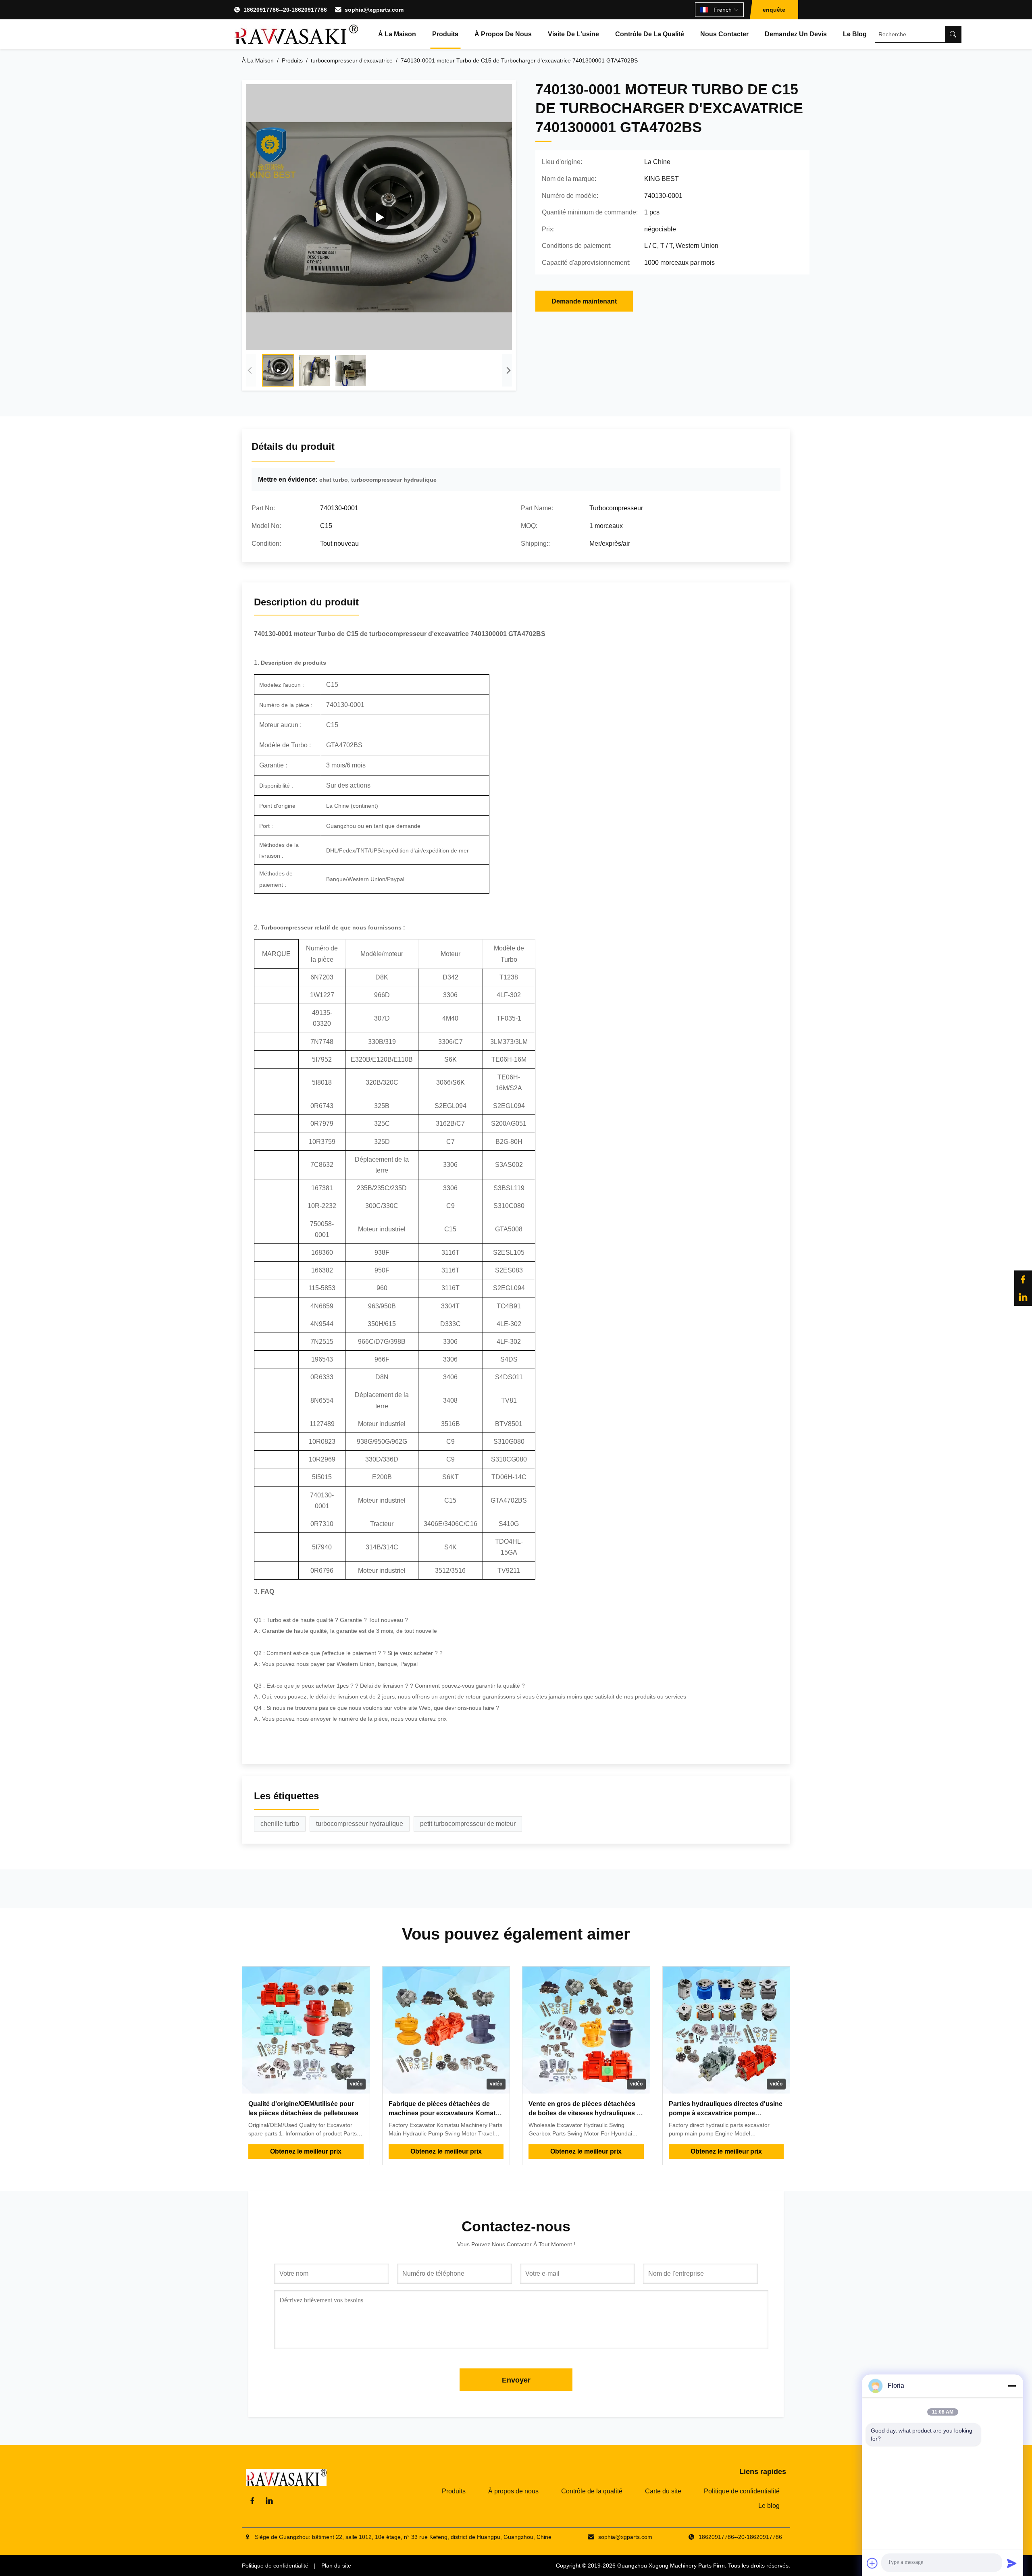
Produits (445, 34)
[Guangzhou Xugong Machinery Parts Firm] (296, 34)
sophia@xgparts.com (374, 10)
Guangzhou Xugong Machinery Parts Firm (671, 2566)
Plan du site (336, 2566)
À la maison (397, 34)
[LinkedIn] (1023, 1297)
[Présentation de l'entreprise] (379, 217)
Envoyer (516, 2380)
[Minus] (1012, 2386)
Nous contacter (724, 34)
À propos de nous (503, 34)
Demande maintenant (584, 301)
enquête (774, 10)
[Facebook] (1023, 1279)
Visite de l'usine (573, 34)
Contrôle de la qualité (650, 34)
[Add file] (872, 2563)
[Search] (953, 34)
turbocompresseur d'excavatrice (352, 60)
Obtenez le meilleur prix (306, 2151)
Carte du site (663, 2491)
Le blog (855, 34)
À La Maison (258, 60)
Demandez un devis (796, 34)
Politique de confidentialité (742, 2491)
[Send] (1012, 2563)
